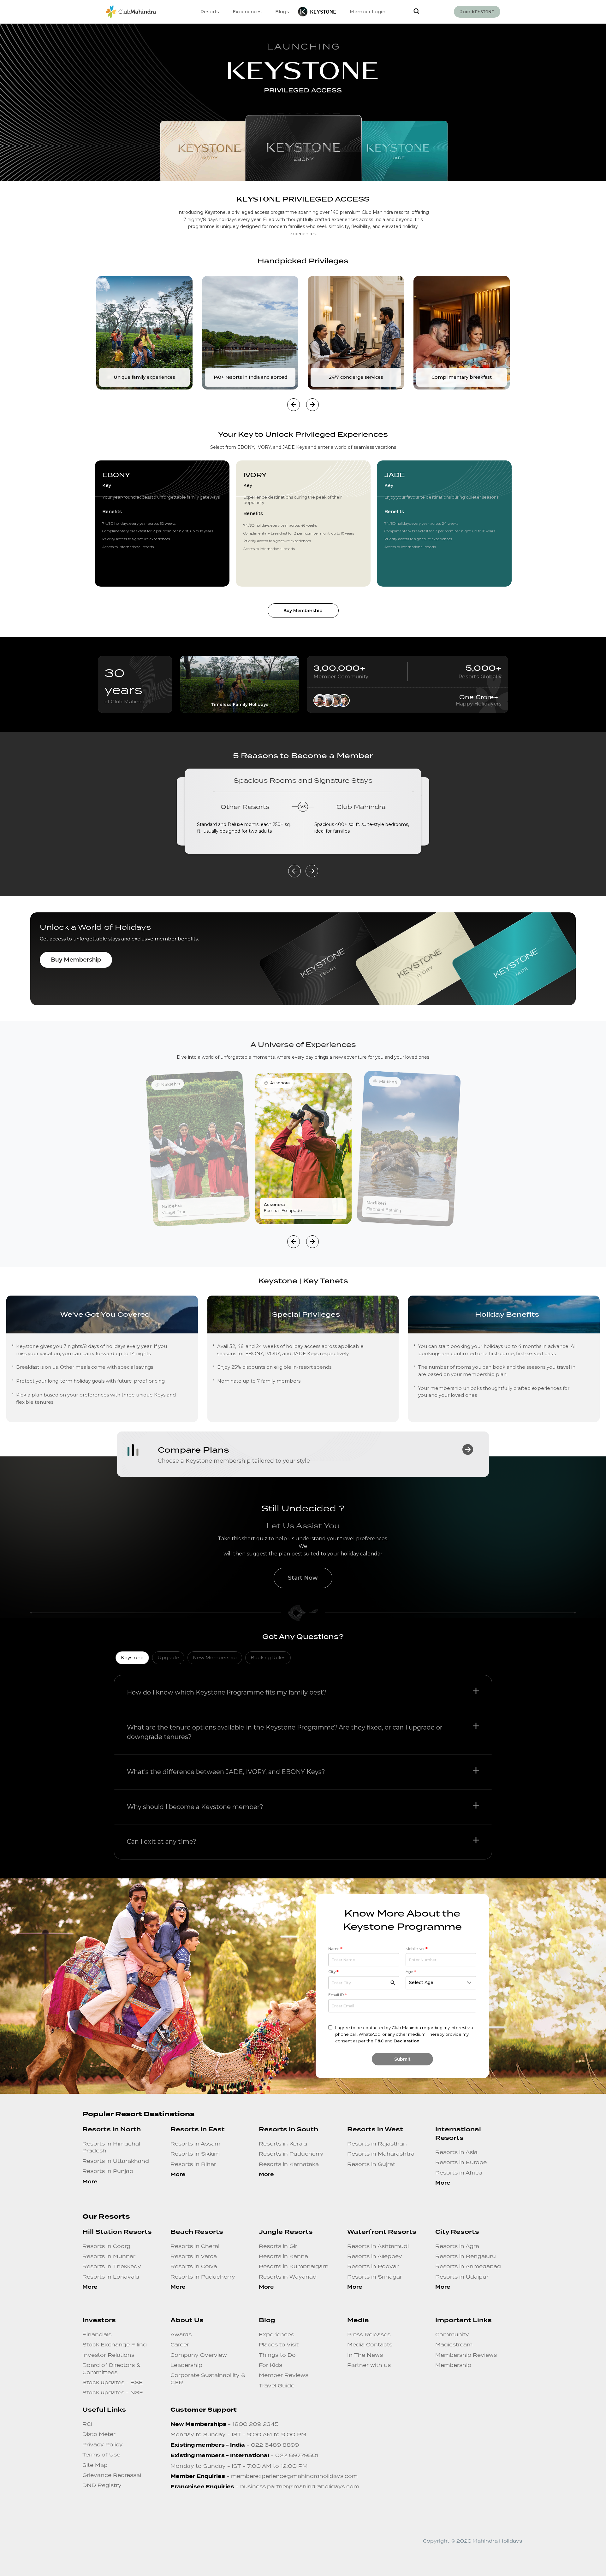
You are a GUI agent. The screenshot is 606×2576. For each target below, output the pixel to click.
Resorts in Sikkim (195, 2154)
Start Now (303, 1578)
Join (477, 12)
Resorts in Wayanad (288, 2277)
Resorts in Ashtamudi (378, 2246)
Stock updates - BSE (113, 2382)
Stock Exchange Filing (115, 2345)
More (90, 2182)
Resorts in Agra (457, 2246)
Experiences (276, 2334)
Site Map (95, 2465)
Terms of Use (101, 2455)
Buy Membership (76, 960)
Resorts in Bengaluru (466, 2256)
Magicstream (454, 2345)
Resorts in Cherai (195, 2246)
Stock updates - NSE (113, 2392)
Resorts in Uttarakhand (116, 2161)
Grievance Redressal (112, 2475)
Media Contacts (370, 2345)
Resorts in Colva (194, 2266)
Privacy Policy (103, 2444)
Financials (97, 2334)
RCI (87, 2424)
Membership (453, 2365)
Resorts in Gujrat (371, 2164)
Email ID (338, 1995)
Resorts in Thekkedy (112, 2266)
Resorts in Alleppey (375, 2256)
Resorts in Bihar (193, 2164)
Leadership (186, 2365)
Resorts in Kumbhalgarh (294, 2266)
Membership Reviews (466, 2355)
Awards (181, 2334)
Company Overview (199, 2355)
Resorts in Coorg (106, 2246)
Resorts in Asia (456, 2152)
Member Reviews (284, 2375)
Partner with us (369, 2365)
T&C (379, 2041)
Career (180, 2345)
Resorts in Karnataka (289, 2164)
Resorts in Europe (461, 2162)
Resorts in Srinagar (375, 2277)
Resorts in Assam (195, 2144)
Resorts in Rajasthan (377, 2144)
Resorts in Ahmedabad (468, 2266)
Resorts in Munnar (109, 2256)
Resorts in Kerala (283, 2144)
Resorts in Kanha (283, 2256)
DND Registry (102, 2485)
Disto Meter (99, 2434)
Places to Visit (279, 2345)
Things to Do (277, 2355)
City (333, 1972)
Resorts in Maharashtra (381, 2154)
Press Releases (369, 2334)
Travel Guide (277, 2386)
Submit (402, 2059)
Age (411, 1972)
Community (452, 2334)
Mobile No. (417, 1949)
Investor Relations (108, 2355)
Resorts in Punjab (108, 2171)
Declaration (407, 2041)
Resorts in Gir (278, 2246)
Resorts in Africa (459, 2173)
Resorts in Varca (194, 2256)
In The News (365, 2355)
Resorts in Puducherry (291, 2154)
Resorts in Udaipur (462, 2277)
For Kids (270, 2365)
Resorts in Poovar (373, 2266)
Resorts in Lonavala (111, 2277)
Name (335, 1949)
